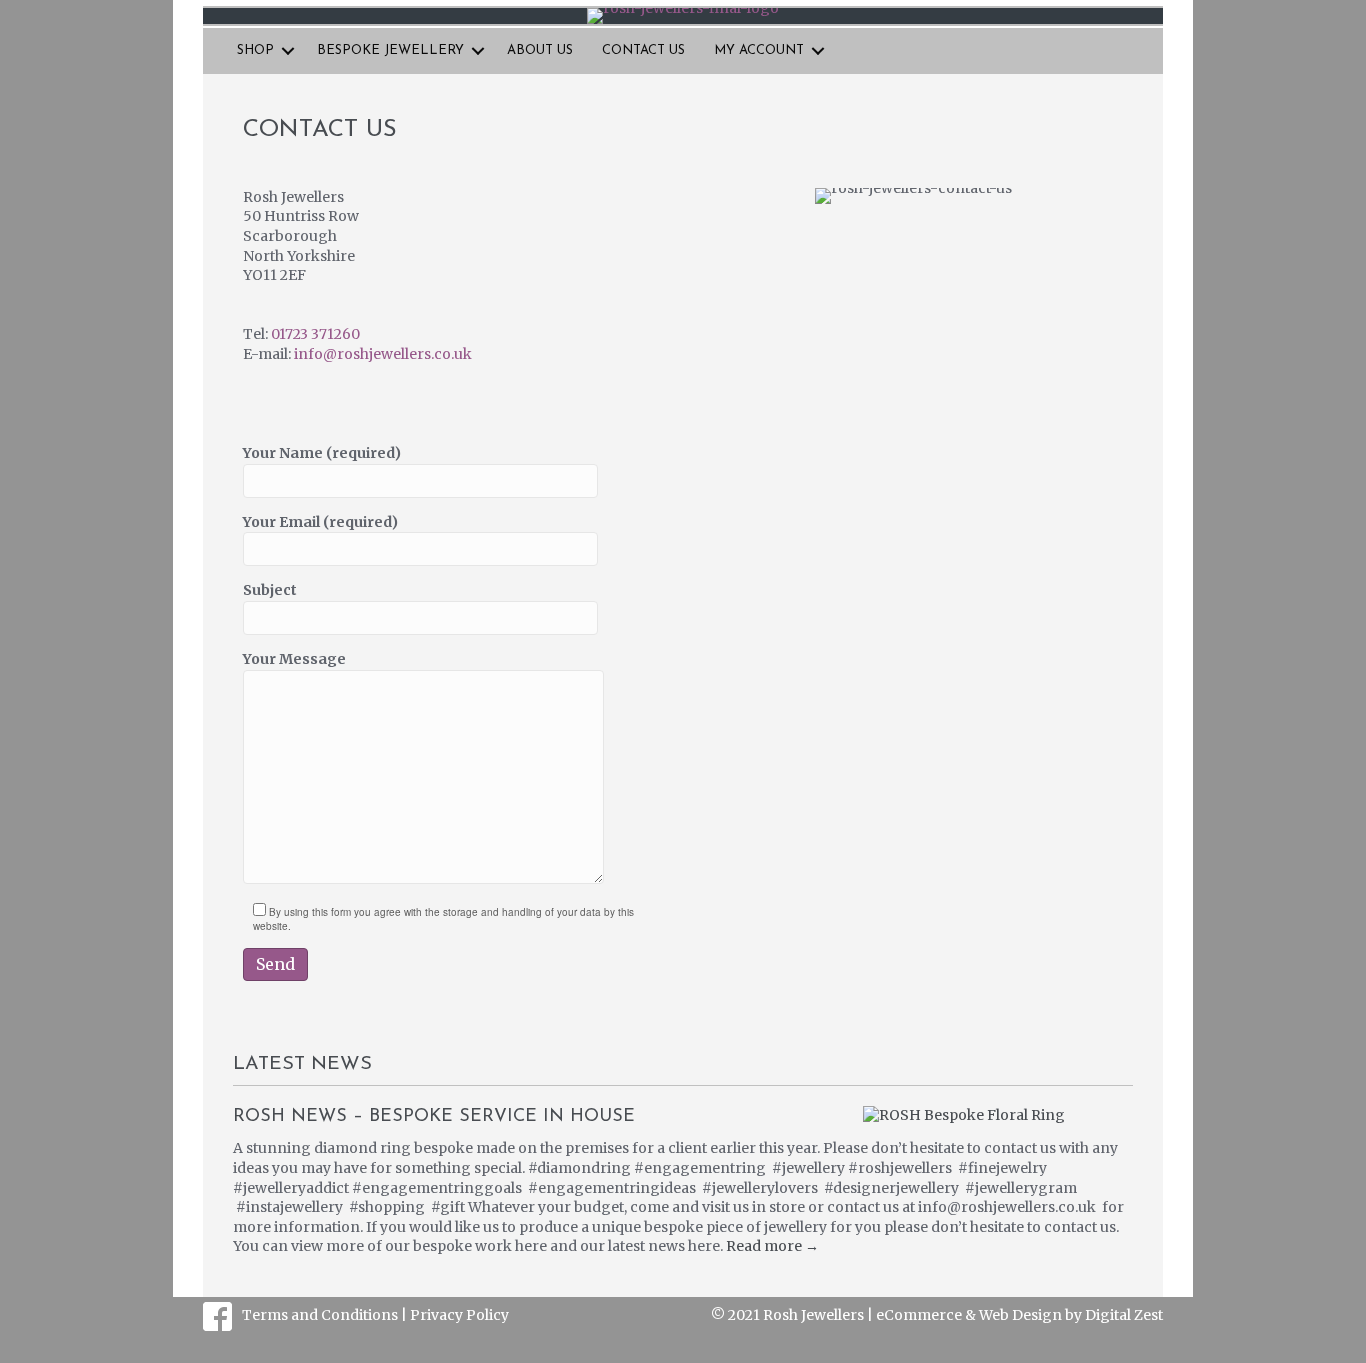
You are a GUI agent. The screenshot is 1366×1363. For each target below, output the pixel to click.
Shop (255, 50)
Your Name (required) (322, 453)
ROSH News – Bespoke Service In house (434, 1117)
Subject (270, 590)
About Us (540, 50)
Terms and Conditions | (326, 1315)
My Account (759, 50)
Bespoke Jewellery (390, 50)
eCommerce (919, 1315)
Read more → (772, 1246)
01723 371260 (315, 334)
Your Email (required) (320, 522)
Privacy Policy (459, 1315)
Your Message (294, 659)
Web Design (1020, 1315)
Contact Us (643, 50)
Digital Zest (1124, 1315)
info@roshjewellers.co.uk (383, 354)
